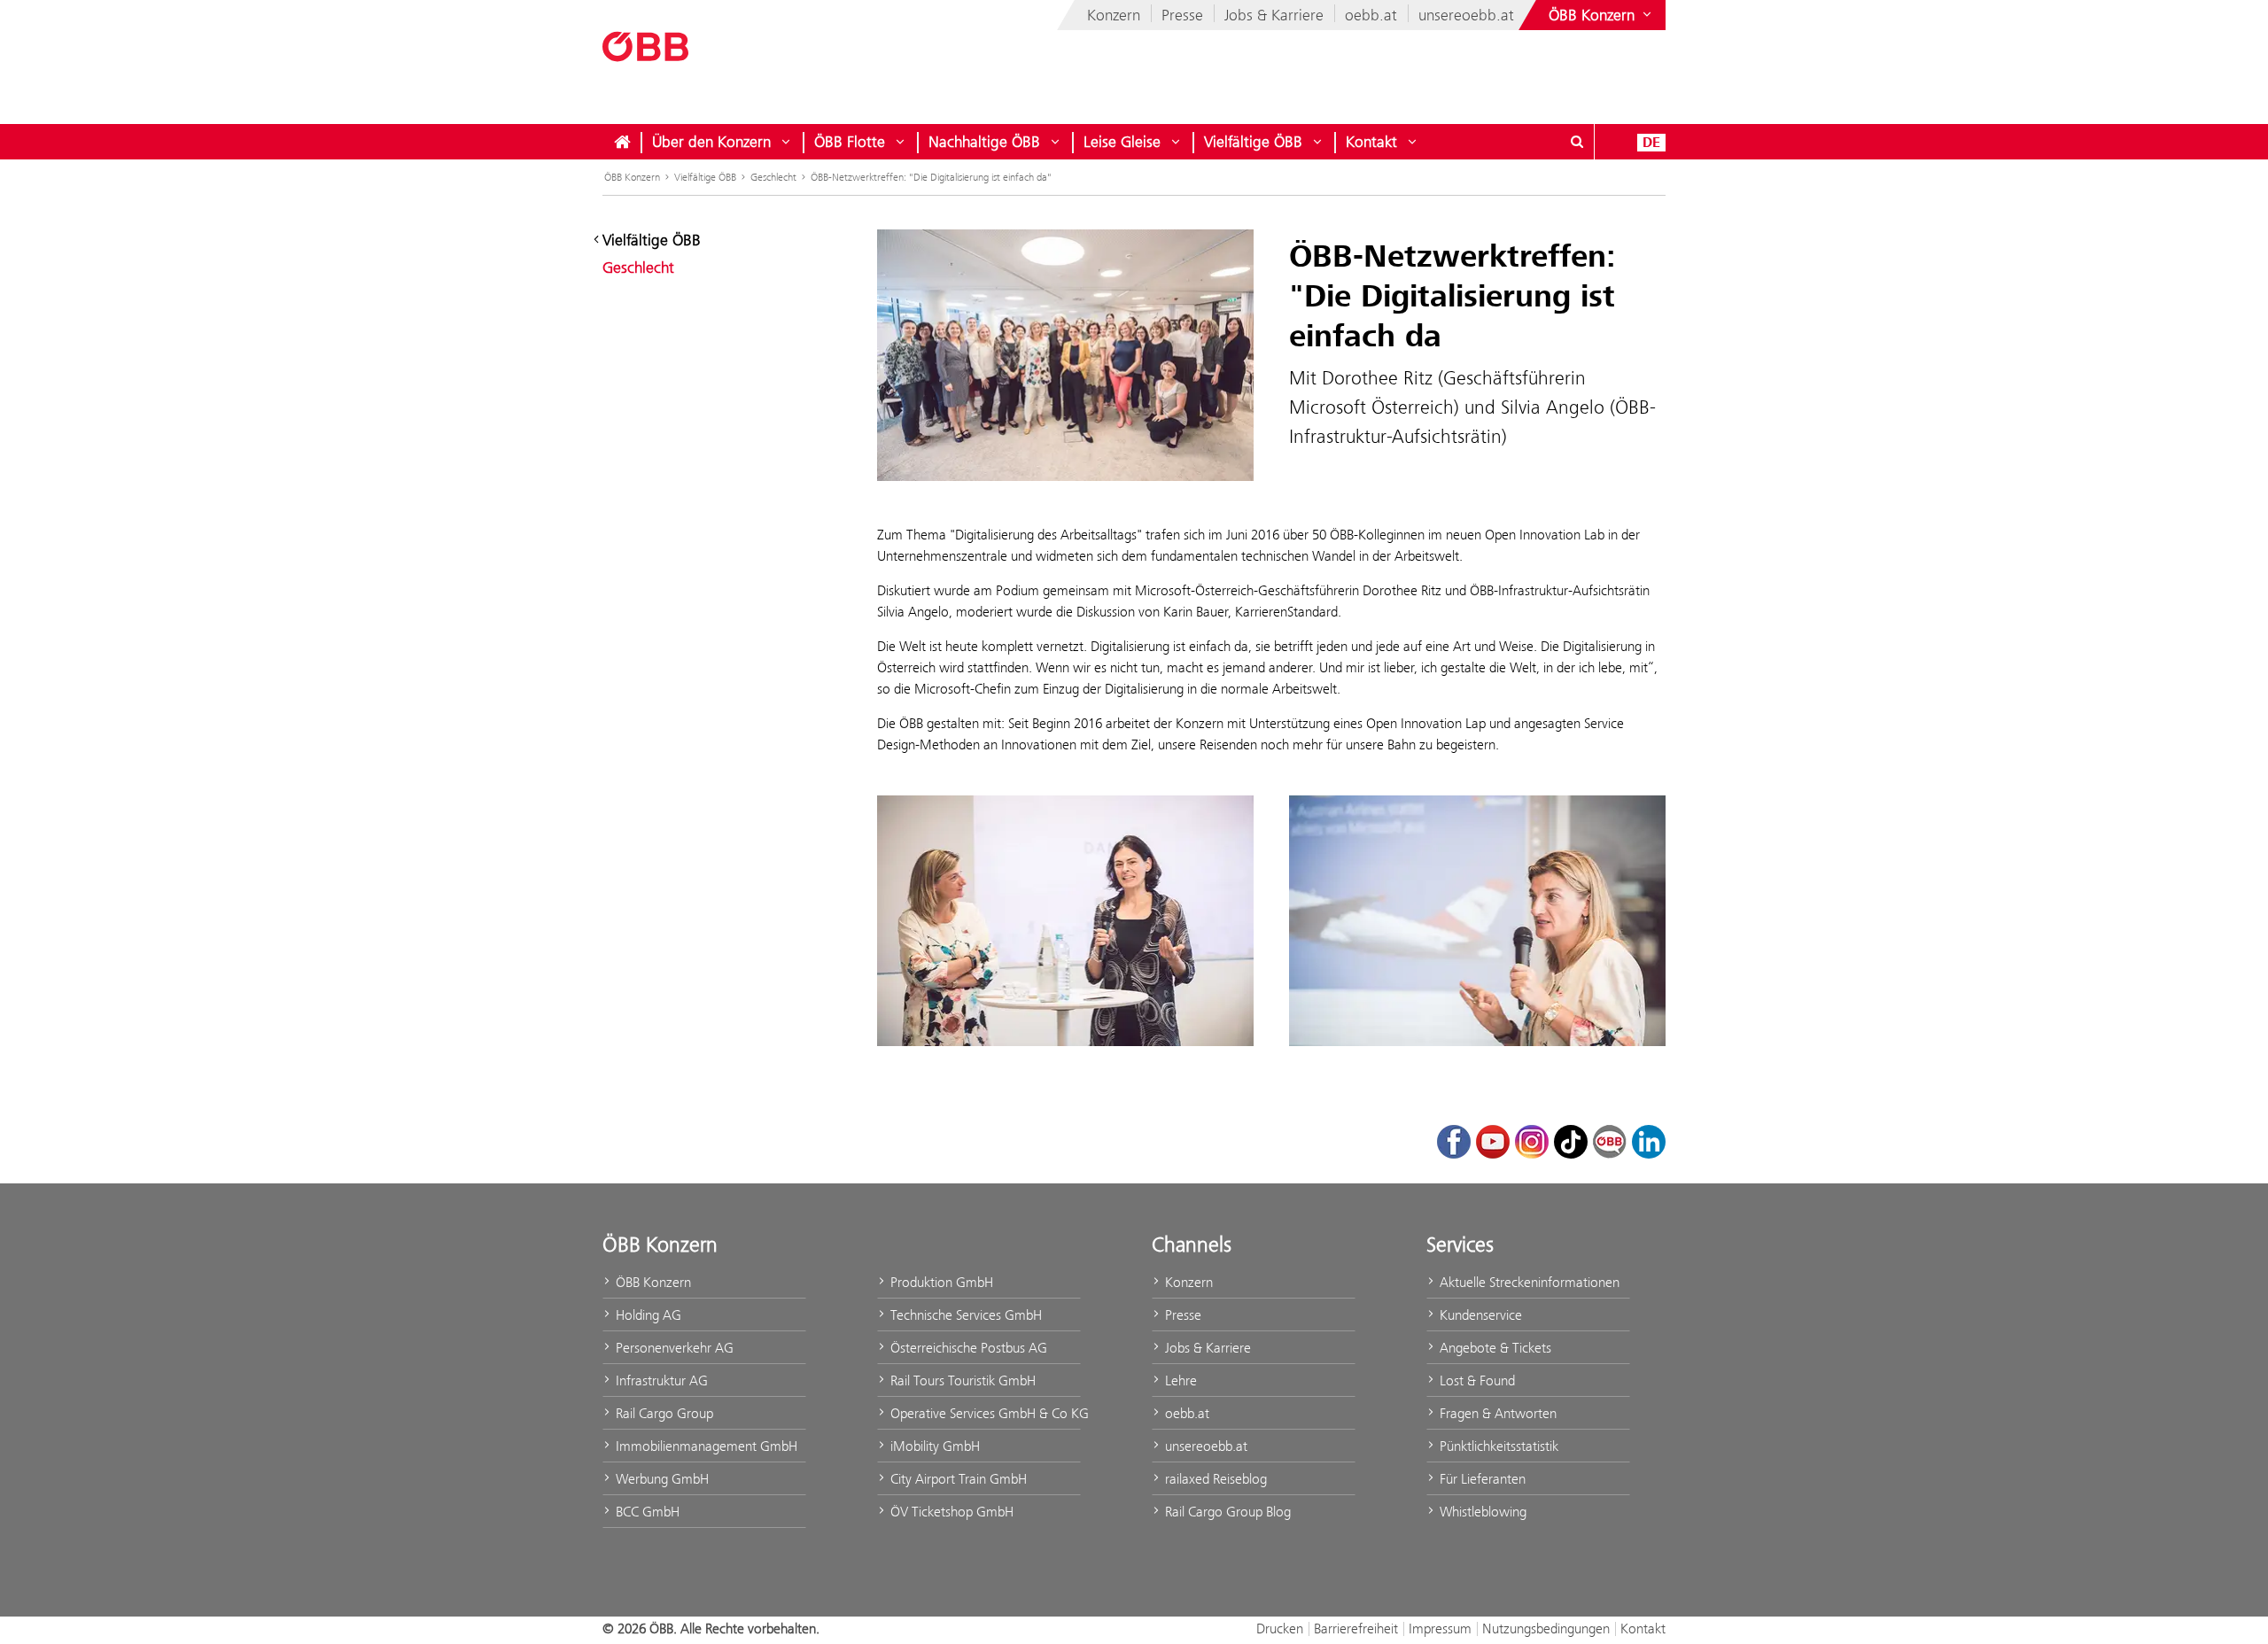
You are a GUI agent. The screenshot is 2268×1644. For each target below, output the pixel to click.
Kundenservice (1479, 1315)
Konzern (1114, 15)
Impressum (1440, 1628)
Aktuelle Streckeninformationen (1528, 1282)
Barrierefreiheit (1356, 1628)
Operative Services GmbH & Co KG (984, 1413)
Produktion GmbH (940, 1282)
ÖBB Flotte (850, 142)
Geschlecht (773, 177)
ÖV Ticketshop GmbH (950, 1512)
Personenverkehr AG (673, 1348)
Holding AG (647, 1315)
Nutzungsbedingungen (1546, 1628)
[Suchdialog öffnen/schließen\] (1577, 142)
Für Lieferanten (1481, 1479)
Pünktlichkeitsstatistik (1497, 1446)
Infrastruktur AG (660, 1380)
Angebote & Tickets (1494, 1348)
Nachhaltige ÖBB (984, 142)
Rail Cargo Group (663, 1413)
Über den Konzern (711, 142)
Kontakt (1371, 142)
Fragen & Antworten (1496, 1413)
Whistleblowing (1481, 1512)
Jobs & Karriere (1274, 15)
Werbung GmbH (660, 1479)
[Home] (622, 142)
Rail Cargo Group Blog (1226, 1512)
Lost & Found (1476, 1380)
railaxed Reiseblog (1214, 1479)
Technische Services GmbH (964, 1315)
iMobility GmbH (933, 1446)
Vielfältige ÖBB (1253, 142)
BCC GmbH (646, 1512)
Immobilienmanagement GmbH (705, 1446)
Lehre (1179, 1380)
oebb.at (1371, 15)
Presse (1182, 15)
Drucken (1280, 1628)
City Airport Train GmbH (957, 1479)
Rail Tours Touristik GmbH (961, 1380)
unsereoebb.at (1466, 15)
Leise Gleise (1122, 142)
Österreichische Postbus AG (967, 1348)
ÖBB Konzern (632, 177)
